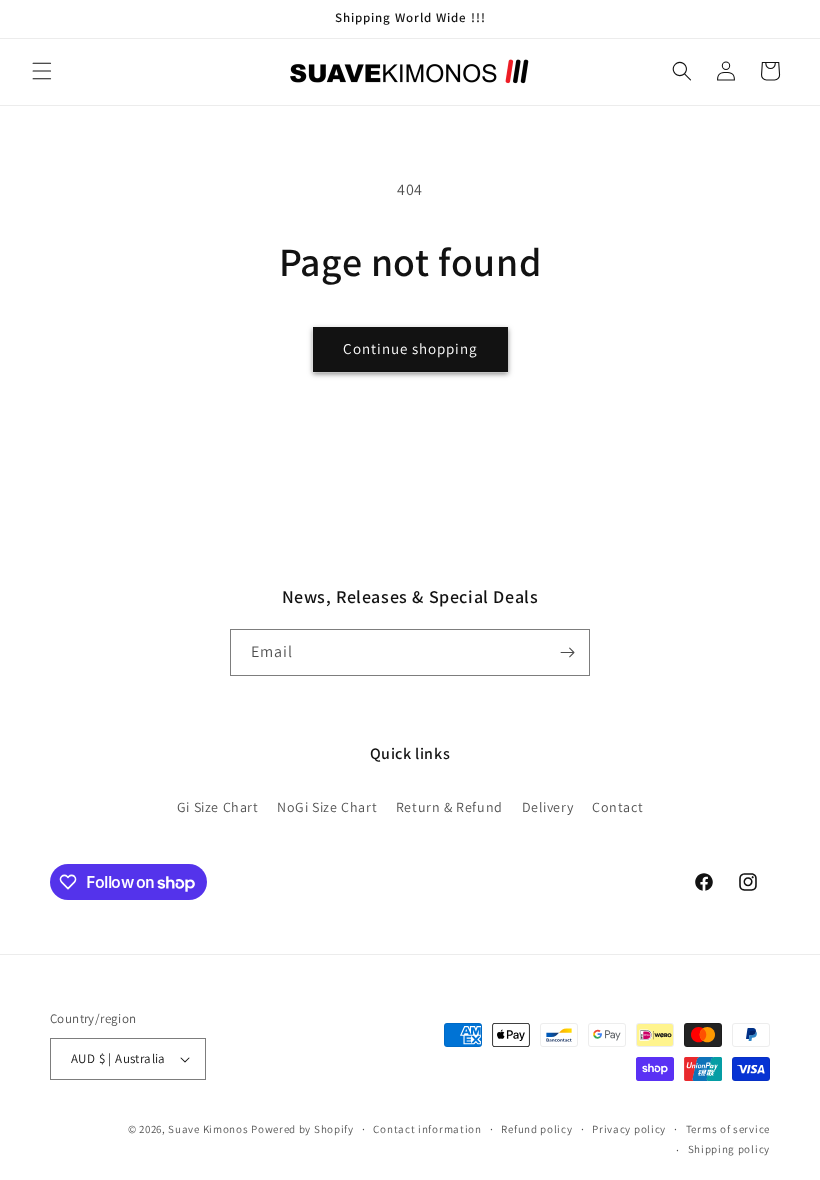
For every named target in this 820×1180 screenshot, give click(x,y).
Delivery (548, 807)
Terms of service (728, 1129)
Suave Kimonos (208, 1129)
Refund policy (536, 1129)
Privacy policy (629, 1129)
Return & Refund (449, 807)
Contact (617, 807)
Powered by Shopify (302, 1129)
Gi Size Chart (218, 807)
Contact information (427, 1129)
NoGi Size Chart (327, 807)
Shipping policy (729, 1149)
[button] (42, 71)
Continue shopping (410, 348)
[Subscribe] (567, 652)
